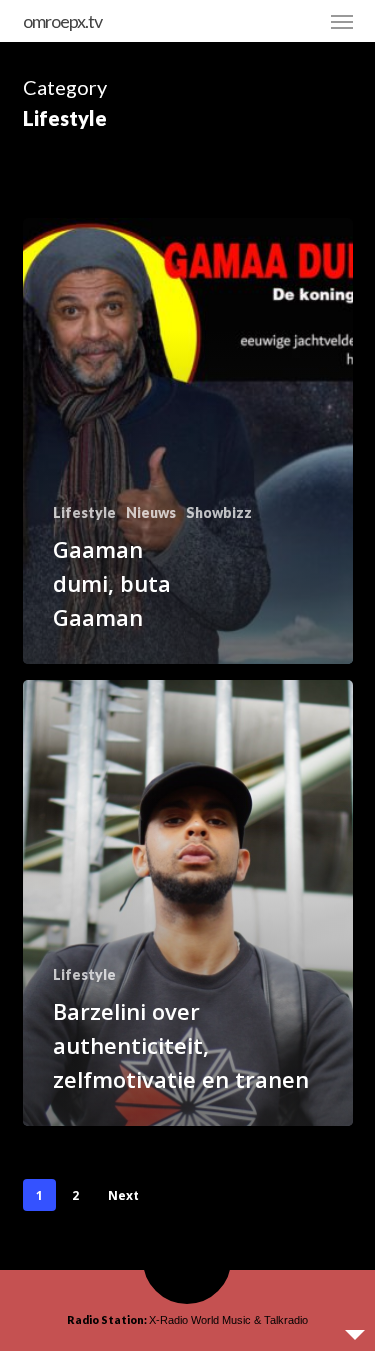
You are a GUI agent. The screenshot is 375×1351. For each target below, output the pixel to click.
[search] (302, 21)
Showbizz (219, 512)
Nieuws (151, 512)
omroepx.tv (62, 21)
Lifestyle (84, 512)
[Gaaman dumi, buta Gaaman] (188, 441)
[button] (342, 21)
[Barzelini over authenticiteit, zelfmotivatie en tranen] (188, 903)
